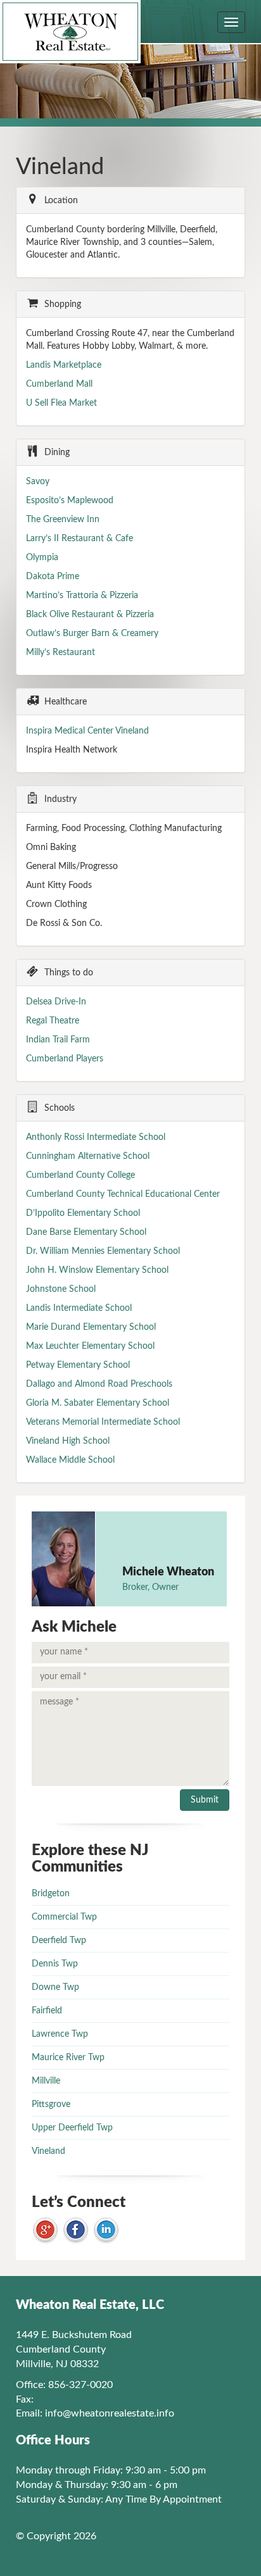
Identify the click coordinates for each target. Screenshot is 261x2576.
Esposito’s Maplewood (70, 501)
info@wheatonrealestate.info (110, 2413)
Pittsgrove (51, 2104)
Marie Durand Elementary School (91, 1327)
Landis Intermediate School (79, 1308)
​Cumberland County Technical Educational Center (123, 1194)
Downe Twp (55, 1987)
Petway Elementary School (78, 1365)
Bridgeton (51, 1894)
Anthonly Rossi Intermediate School (96, 1137)
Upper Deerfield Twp (72, 2128)
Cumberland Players (65, 1059)
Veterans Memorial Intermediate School (103, 1422)
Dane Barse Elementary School (86, 1232)
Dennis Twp (55, 1964)
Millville (46, 2081)
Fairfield (47, 2011)
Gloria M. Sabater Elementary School (98, 1403)
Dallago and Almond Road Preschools (99, 1384)
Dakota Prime (53, 577)
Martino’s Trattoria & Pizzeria (82, 596)
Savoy (38, 482)
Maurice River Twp (68, 2058)
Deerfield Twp (59, 1941)
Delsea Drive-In (56, 1002)
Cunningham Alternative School (88, 1156)
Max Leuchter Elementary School (90, 1346)
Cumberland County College (80, 1175)
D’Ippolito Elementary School (83, 1213)
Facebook (76, 2231)
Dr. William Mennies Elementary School (103, 1251)
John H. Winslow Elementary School (97, 1270)
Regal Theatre (53, 1021)
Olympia (42, 558)
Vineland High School (68, 1441)
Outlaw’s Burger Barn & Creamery (92, 634)
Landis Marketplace (64, 365)
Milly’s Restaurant (62, 653)
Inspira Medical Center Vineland (87, 731)
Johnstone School (61, 1289)
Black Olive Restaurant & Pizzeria (90, 615)
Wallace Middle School (70, 1460)
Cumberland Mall (59, 384)
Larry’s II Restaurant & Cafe (81, 539)
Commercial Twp (64, 1917)
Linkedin (106, 2231)
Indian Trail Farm (58, 1040)
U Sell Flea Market (61, 403)
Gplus (45, 2231)
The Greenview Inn (63, 520)
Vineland (48, 2151)
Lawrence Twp (60, 2034)
